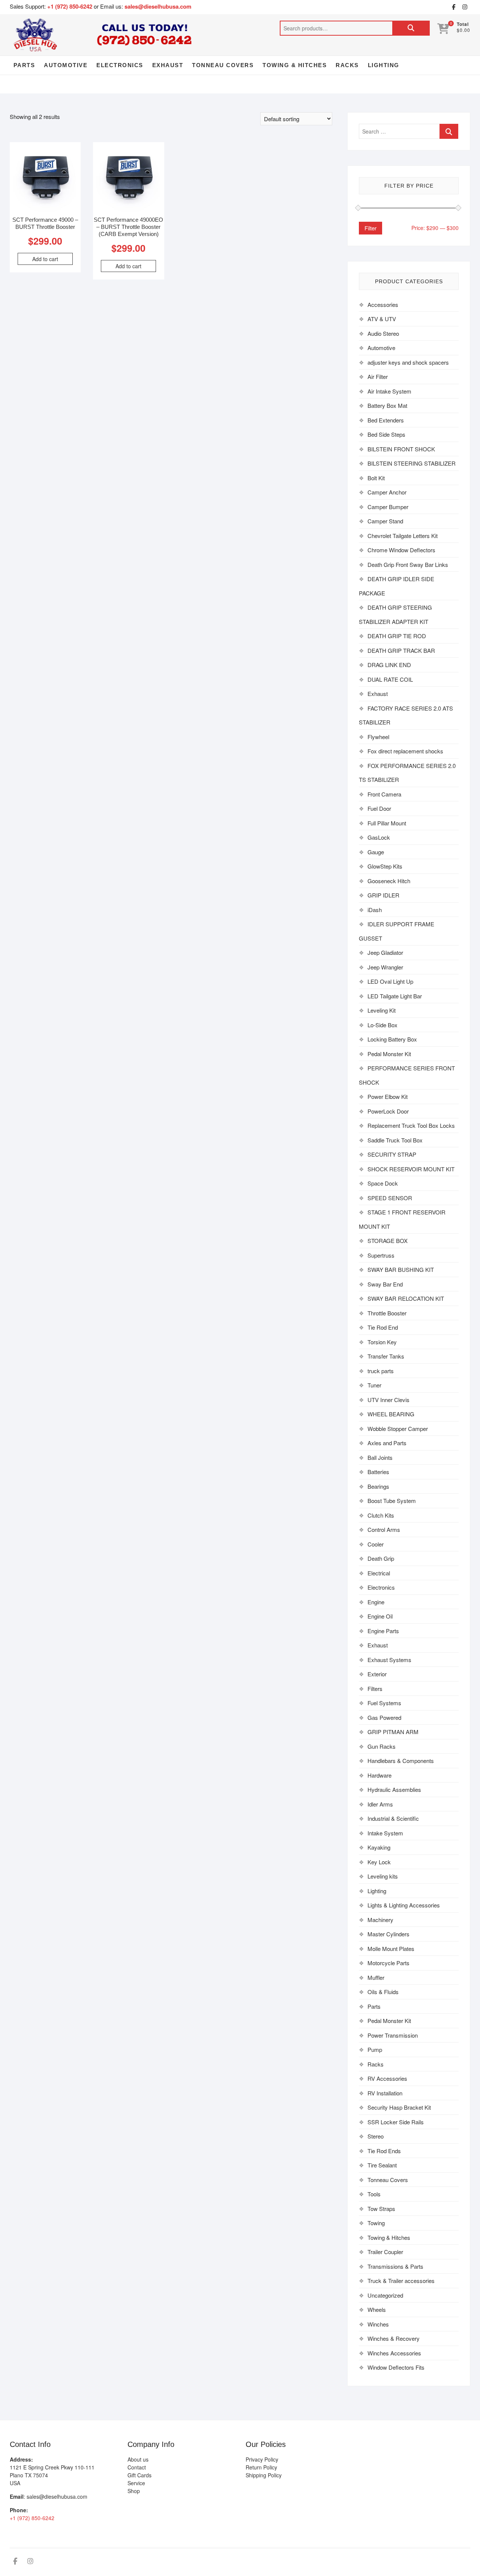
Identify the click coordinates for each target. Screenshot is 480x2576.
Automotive (66, 65)
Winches (378, 2324)
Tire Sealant (382, 2165)
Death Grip (381, 1558)
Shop (134, 2491)
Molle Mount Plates (391, 1949)
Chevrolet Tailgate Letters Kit (403, 536)
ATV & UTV (382, 319)
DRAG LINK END (389, 665)
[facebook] (453, 7)
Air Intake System (389, 391)
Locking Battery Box (392, 1039)
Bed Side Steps (386, 434)
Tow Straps (381, 2209)
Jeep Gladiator (385, 952)
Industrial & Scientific (393, 1818)
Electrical (379, 1573)
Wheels (377, 2309)
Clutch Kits (381, 1515)
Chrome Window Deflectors (401, 550)
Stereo (376, 2136)
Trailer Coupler (385, 2252)
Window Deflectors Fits (396, 2367)
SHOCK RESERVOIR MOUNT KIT (411, 1169)
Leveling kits (383, 1876)
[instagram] (465, 7)
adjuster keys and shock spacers (408, 362)
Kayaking (379, 1847)
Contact (137, 2467)
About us (138, 2459)
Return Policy (261, 2467)
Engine (376, 1602)
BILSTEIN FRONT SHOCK (401, 449)
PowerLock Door (388, 1111)
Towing (376, 2223)
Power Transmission (393, 2035)
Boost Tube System (392, 1501)
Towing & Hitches (295, 65)
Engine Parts (383, 1631)
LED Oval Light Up (390, 981)
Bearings (378, 1486)
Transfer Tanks (386, 1356)
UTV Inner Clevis (388, 1400)
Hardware (379, 1775)
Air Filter (378, 376)
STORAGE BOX (388, 1241)
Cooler (376, 1544)
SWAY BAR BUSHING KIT (401, 1269)
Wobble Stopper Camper (398, 1429)
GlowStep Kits (385, 866)
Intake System (385, 1833)
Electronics (120, 65)
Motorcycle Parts (388, 1963)
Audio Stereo (383, 333)
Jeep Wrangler (385, 967)
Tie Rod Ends (384, 2151)
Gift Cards (139, 2475)
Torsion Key (382, 1342)
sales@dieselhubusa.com (158, 6)
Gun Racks (382, 1746)
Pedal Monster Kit (389, 1054)
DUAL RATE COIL (390, 679)
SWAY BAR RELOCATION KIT (406, 1298)
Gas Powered (384, 1717)
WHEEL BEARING (391, 1414)
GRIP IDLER (383, 895)
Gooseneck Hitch (389, 881)
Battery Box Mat (387, 405)
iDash (375, 910)
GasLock (379, 837)
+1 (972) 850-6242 (70, 6)
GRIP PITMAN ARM (393, 1732)
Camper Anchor (387, 492)
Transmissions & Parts (395, 2266)
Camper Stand (385, 521)
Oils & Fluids (383, 1992)
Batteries (378, 1472)
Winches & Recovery (394, 2338)
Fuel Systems (384, 1703)
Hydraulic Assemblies (394, 1789)
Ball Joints (380, 1457)
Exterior (377, 1674)
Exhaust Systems (389, 1660)
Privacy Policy (262, 2459)
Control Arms (384, 1529)
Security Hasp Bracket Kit (399, 2107)
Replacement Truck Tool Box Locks (411, 1125)
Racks (347, 65)
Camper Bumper (388, 507)
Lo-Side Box (382, 1025)
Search (411, 28)
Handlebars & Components (401, 1761)
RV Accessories (387, 2078)
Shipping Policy (264, 2475)
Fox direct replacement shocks (405, 751)
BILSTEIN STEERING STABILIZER (412, 463)
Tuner (374, 1385)
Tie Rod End (383, 1327)
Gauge (376, 852)
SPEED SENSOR (390, 1198)
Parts (24, 65)
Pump (375, 2049)
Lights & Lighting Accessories (404, 1905)
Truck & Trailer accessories (401, 2281)
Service (136, 2483)
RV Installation (385, 2093)
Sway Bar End (385, 1284)
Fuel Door (379, 808)
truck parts (381, 1371)
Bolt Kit (376, 478)
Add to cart (45, 259)
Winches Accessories (394, 2353)
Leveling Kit (382, 1010)
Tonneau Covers (223, 65)
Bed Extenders (386, 420)
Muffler (376, 1977)
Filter (370, 228)
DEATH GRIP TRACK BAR (401, 650)
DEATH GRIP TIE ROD (397, 636)
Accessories (383, 304)
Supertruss (381, 1255)
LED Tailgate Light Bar (395, 996)
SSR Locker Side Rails (396, 2122)
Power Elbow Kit (388, 1096)
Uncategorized (385, 2295)
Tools (374, 2194)
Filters (375, 1689)
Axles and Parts (387, 1443)
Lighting (384, 65)
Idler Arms (380, 1804)
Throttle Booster (387, 1313)
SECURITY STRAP (392, 1154)
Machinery (380, 1920)
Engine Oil (380, 1616)
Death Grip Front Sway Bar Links (408, 564)
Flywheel (378, 737)
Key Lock (379, 1862)
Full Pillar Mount (387, 823)
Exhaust (168, 65)
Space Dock (383, 1183)
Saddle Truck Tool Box (395, 1140)
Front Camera (384, 794)
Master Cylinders (388, 1934)
